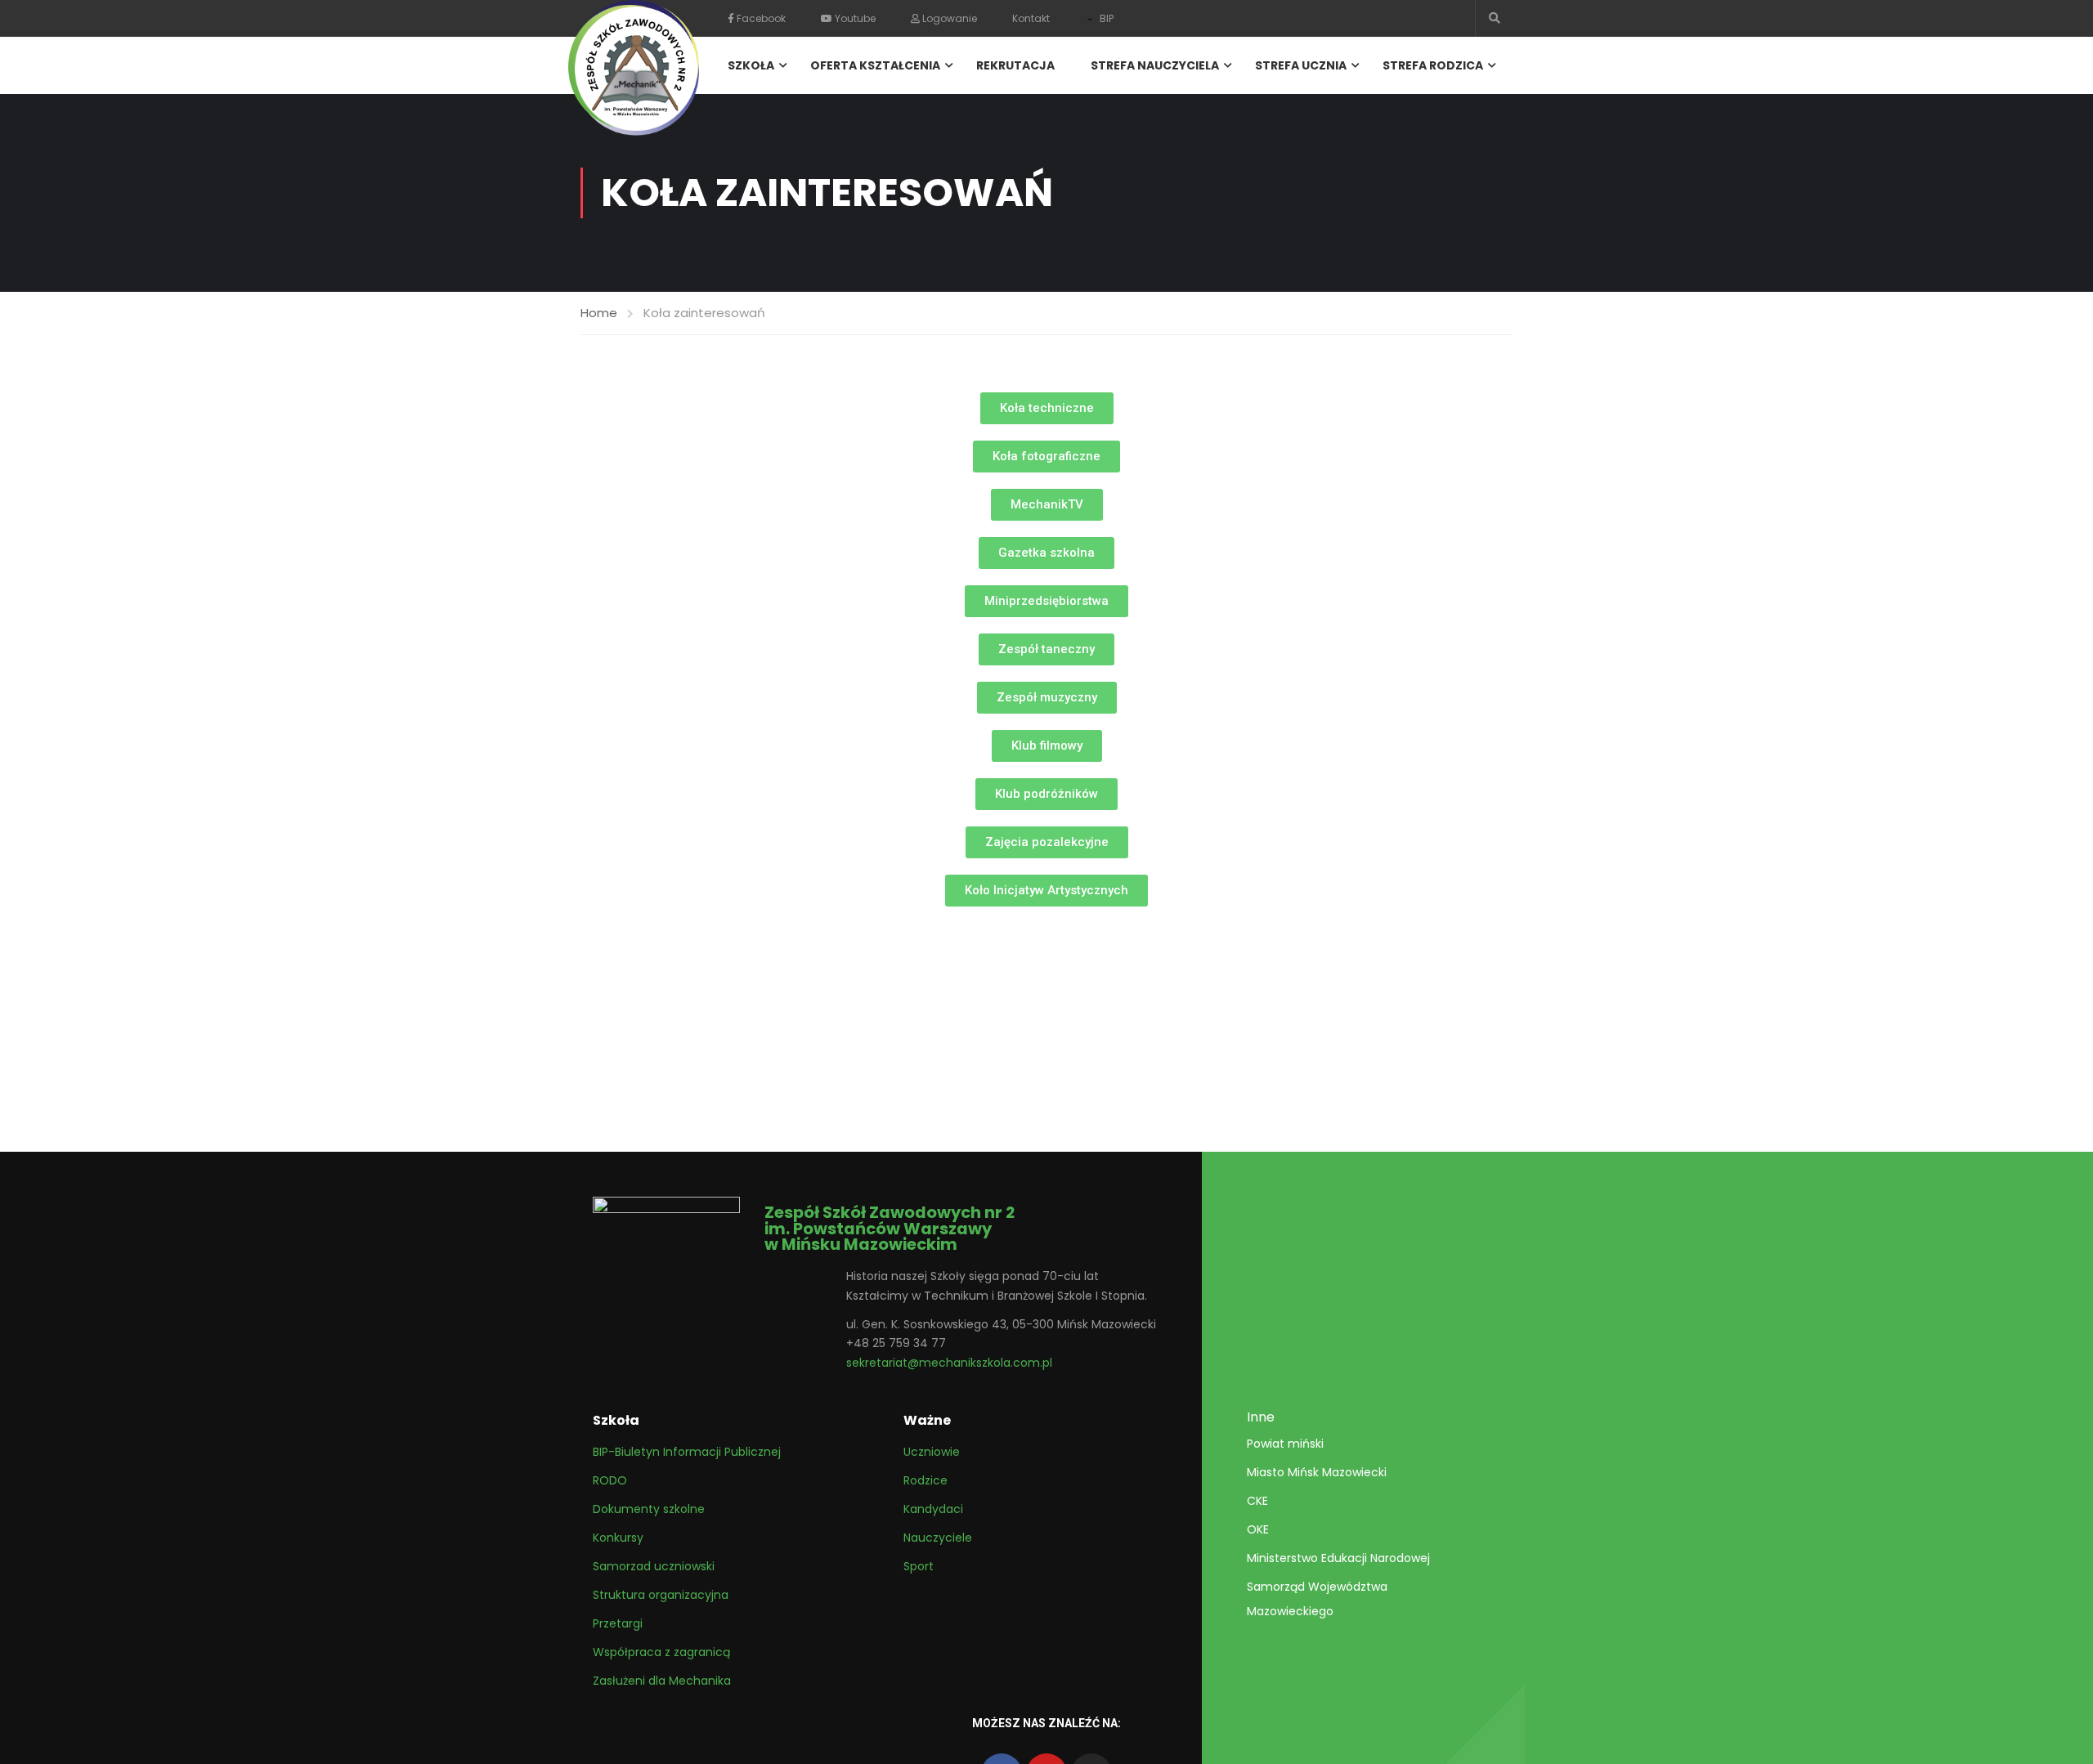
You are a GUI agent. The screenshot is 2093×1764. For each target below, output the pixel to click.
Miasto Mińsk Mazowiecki (1317, 1472)
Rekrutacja (1015, 65)
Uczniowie (932, 1452)
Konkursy (618, 1538)
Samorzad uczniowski (654, 1566)
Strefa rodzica (1433, 65)
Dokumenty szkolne (649, 1509)
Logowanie (948, 18)
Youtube (854, 18)
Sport (919, 1566)
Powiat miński (1285, 1444)
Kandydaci (933, 1509)
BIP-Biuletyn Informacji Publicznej (687, 1452)
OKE (1258, 1529)
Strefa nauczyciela (1155, 65)
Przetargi (618, 1623)
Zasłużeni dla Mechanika (662, 1681)
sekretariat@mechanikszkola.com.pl (949, 1363)
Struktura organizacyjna (661, 1595)
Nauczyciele (938, 1538)
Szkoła (751, 65)
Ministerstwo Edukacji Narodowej (1338, 1558)
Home (599, 313)
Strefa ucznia (1301, 65)
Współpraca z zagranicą (661, 1652)
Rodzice (925, 1480)
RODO (610, 1480)
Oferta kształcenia (875, 65)
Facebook (760, 18)
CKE (1257, 1501)
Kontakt (1031, 18)
